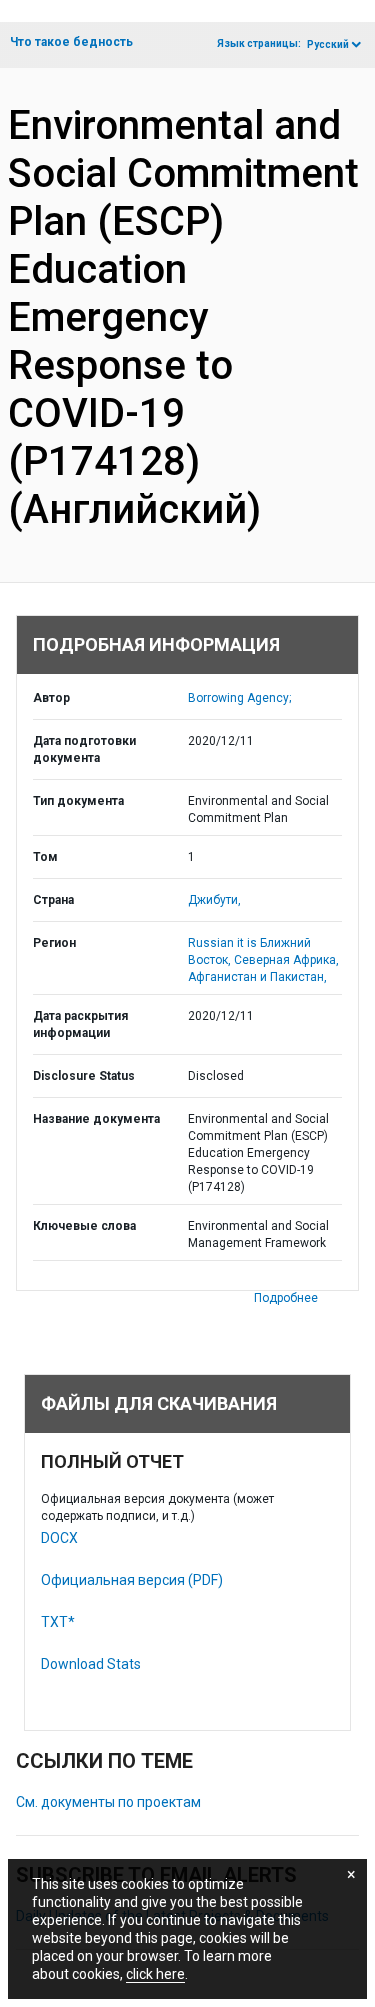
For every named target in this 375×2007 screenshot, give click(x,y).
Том (45, 857)
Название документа (96, 1119)
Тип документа (78, 801)
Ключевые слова (84, 1226)
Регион (54, 943)
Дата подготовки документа (84, 749)
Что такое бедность (71, 42)
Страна (53, 900)
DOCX (59, 1538)
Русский (328, 44)
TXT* (58, 1622)
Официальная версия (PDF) (132, 1580)
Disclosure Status (84, 1076)
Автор (51, 698)
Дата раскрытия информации (80, 1024)
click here (155, 1974)
